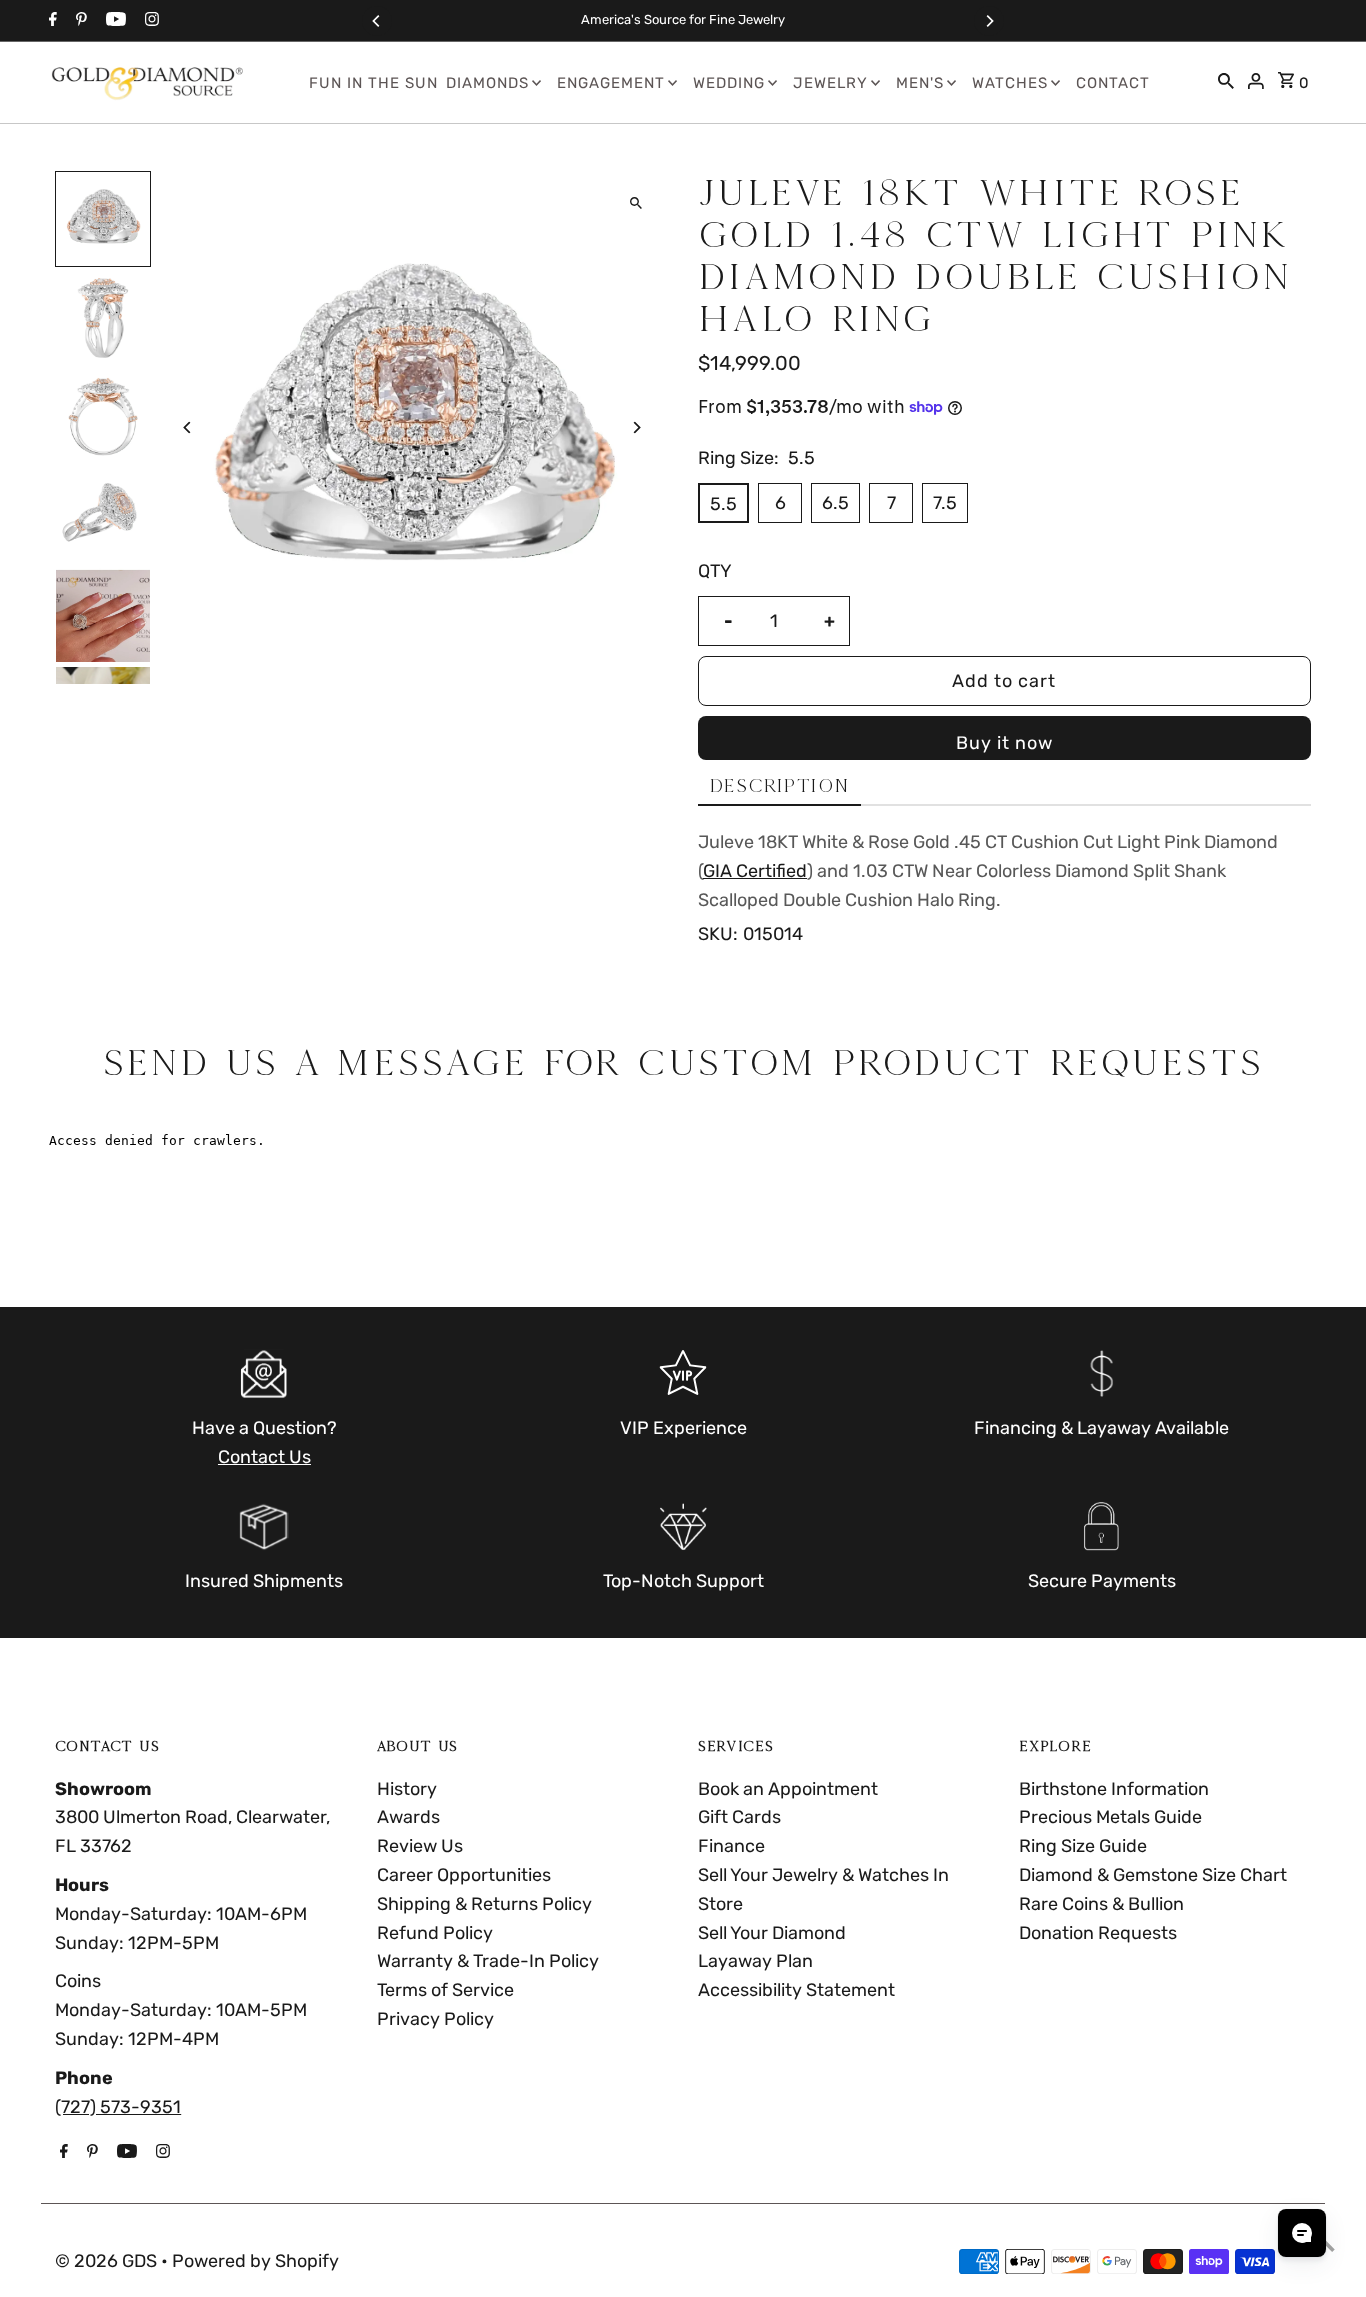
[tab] (779, 786)
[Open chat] (1302, 2233)
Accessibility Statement (796, 1990)
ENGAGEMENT (611, 83)
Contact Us (264, 1457)
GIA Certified (755, 871)
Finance (731, 1846)
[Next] (989, 21)
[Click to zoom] (635, 203)
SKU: (718, 934)
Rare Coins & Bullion (1101, 1904)
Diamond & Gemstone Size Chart (1153, 1875)
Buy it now (1004, 743)
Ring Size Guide (1083, 1846)
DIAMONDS (487, 83)
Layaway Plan (755, 1961)
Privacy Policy (435, 2019)
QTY (715, 571)
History (407, 1789)
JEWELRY (830, 83)
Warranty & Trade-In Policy (488, 1961)
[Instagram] (149, 21)
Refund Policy (435, 1933)
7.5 (945, 503)
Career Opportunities (464, 1875)
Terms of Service (445, 1990)
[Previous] (377, 21)
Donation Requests (1098, 1933)
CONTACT (1113, 83)
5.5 (723, 504)
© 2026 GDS (108, 2261)
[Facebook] (50, 21)
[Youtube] (113, 21)
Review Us (420, 1846)
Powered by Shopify (255, 2261)
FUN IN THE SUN (373, 83)
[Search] (1226, 83)
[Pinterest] (79, 21)
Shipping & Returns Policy (484, 1904)
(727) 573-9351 (118, 2107)
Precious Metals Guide (1110, 1817)
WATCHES (1010, 83)
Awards (408, 1817)
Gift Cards (739, 1817)
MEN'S (920, 83)
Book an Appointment (788, 1789)
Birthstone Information (1114, 1789)
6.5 (835, 503)
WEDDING (729, 83)
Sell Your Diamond (772, 1933)
